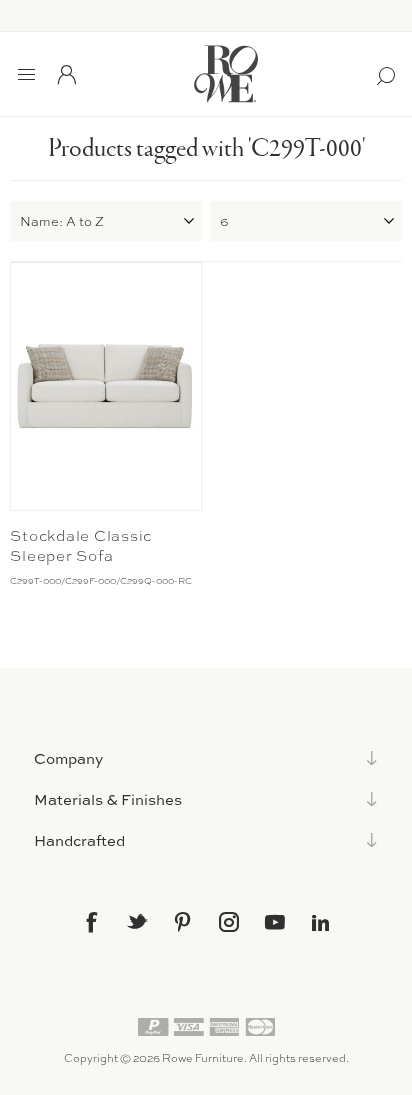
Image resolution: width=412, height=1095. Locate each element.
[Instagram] (229, 922)
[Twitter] (137, 921)
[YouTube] (275, 922)
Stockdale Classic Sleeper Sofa (81, 546)
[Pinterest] (183, 922)
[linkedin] (321, 923)
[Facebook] (91, 922)
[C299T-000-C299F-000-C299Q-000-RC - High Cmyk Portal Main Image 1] (106, 386)
